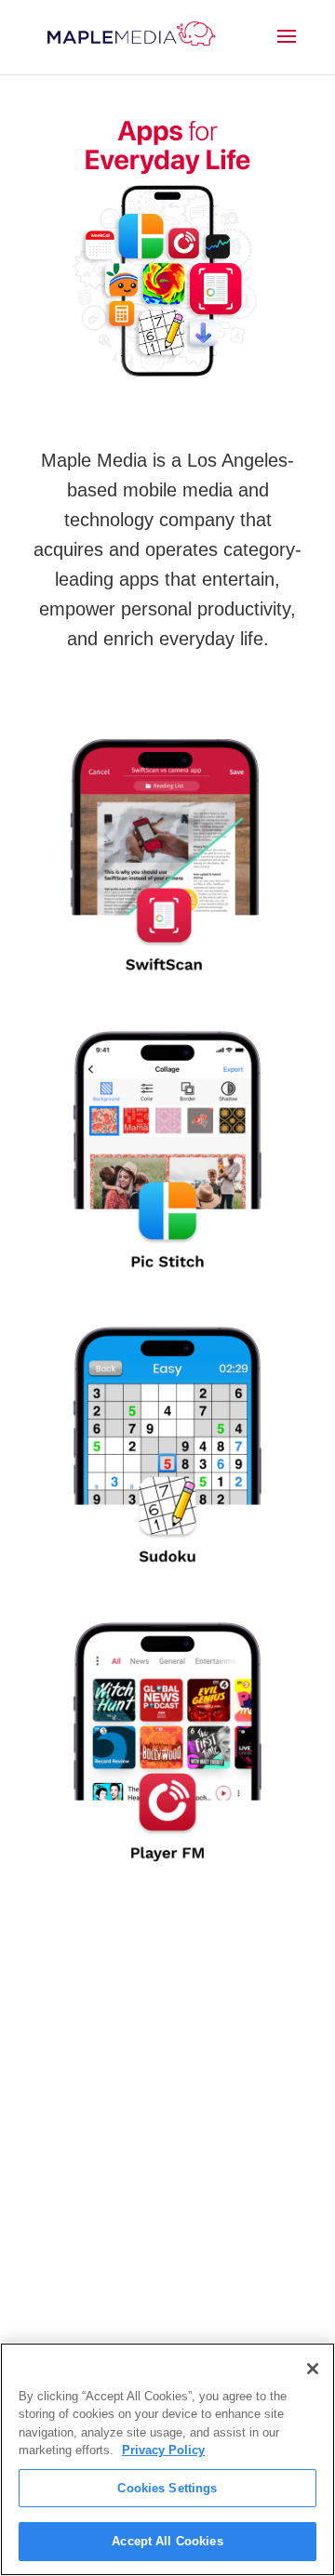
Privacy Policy (163, 2450)
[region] (167, 2459)
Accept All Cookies (167, 2541)
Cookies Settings (167, 2488)
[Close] (313, 2369)
